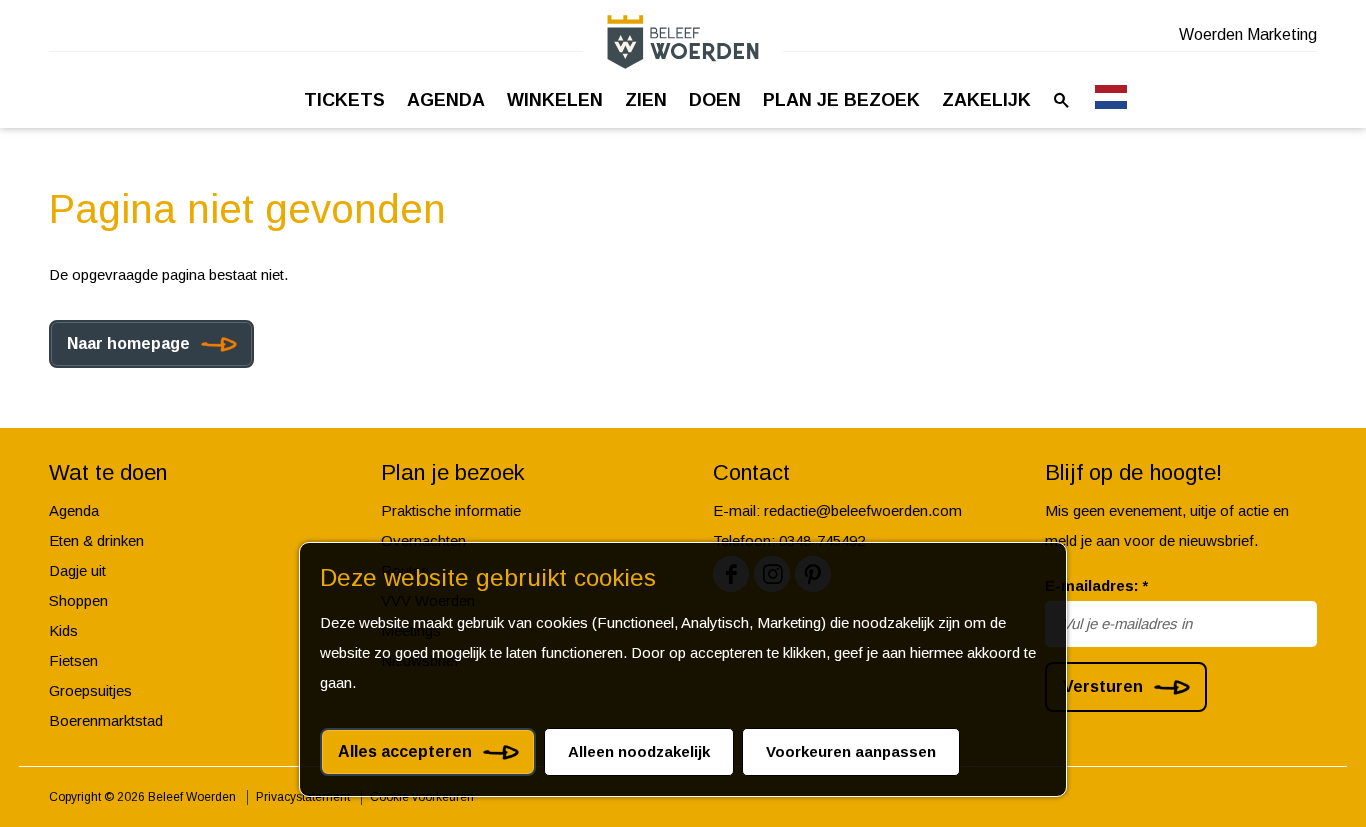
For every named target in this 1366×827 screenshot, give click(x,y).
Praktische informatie (451, 510)
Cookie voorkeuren (422, 797)
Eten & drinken (96, 540)
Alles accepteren (405, 751)
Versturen (1103, 686)
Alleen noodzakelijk (639, 751)
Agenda (74, 510)
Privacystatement (303, 797)
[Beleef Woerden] (683, 41)
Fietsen (73, 660)
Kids (63, 630)
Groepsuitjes (90, 690)
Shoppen (78, 600)
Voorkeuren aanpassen (851, 751)
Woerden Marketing (1248, 34)
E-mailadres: (1096, 585)
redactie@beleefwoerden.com (863, 510)
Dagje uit (77, 570)
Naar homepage (128, 343)
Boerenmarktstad (106, 720)
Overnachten (423, 540)
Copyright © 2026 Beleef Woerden (142, 797)
